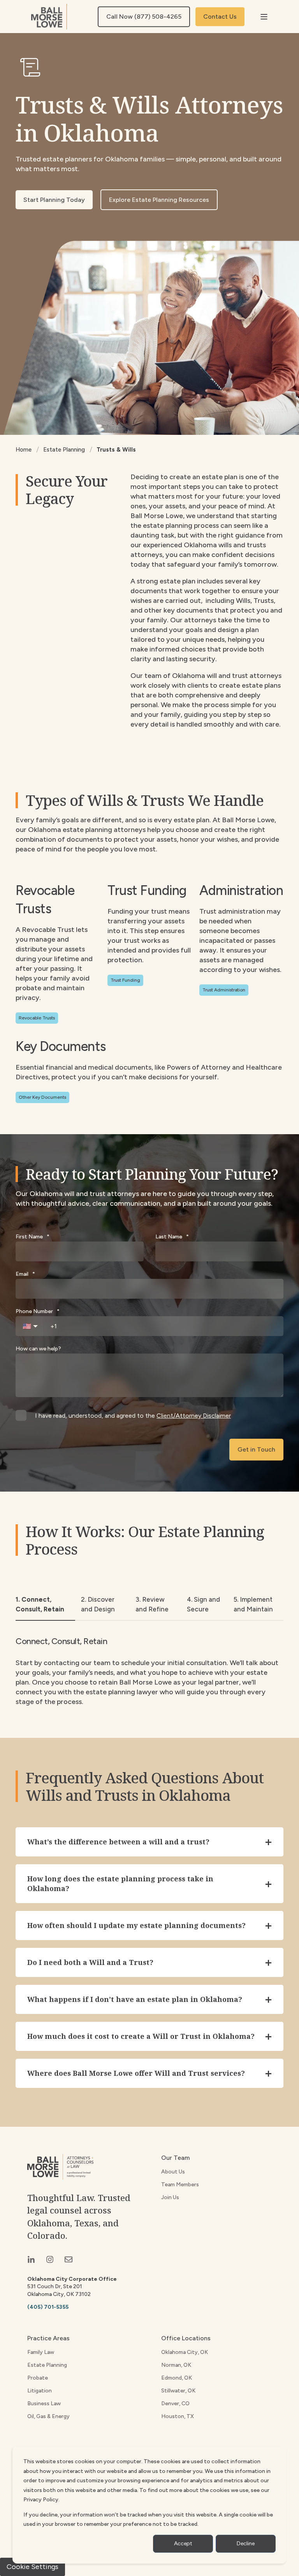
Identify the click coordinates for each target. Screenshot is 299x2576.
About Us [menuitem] (173, 2172)
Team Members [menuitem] (180, 2185)
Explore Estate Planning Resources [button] (159, 200)
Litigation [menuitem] (40, 2391)
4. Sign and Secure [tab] (203, 1604)
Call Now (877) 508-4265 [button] (144, 17)
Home (24, 450)
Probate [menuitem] (38, 2378)
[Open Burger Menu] (264, 17)
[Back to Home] (49, 17)
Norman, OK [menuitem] (176, 2365)
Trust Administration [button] (224, 990)
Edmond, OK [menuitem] (177, 2378)
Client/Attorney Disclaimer (194, 1416)
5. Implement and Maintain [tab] (253, 1604)
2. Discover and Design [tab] (98, 1604)
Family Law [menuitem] (41, 2352)
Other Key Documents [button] (42, 1097)
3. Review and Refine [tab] (152, 1604)
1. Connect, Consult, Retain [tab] (40, 1604)
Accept (183, 2544)
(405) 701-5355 (48, 2307)
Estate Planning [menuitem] (47, 2365)
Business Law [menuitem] (44, 2404)
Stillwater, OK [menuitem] (178, 2391)
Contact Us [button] (220, 17)
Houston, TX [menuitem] (178, 2416)
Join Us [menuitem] (170, 2197)
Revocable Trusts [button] (37, 1018)
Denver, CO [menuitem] (175, 2404)
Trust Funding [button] (125, 980)
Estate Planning (64, 450)
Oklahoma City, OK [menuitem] (185, 2352)
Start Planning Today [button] (54, 200)
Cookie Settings (33, 2567)
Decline (246, 2544)
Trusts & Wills (116, 450)
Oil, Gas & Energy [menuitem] (48, 2416)
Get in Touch (256, 1449)
